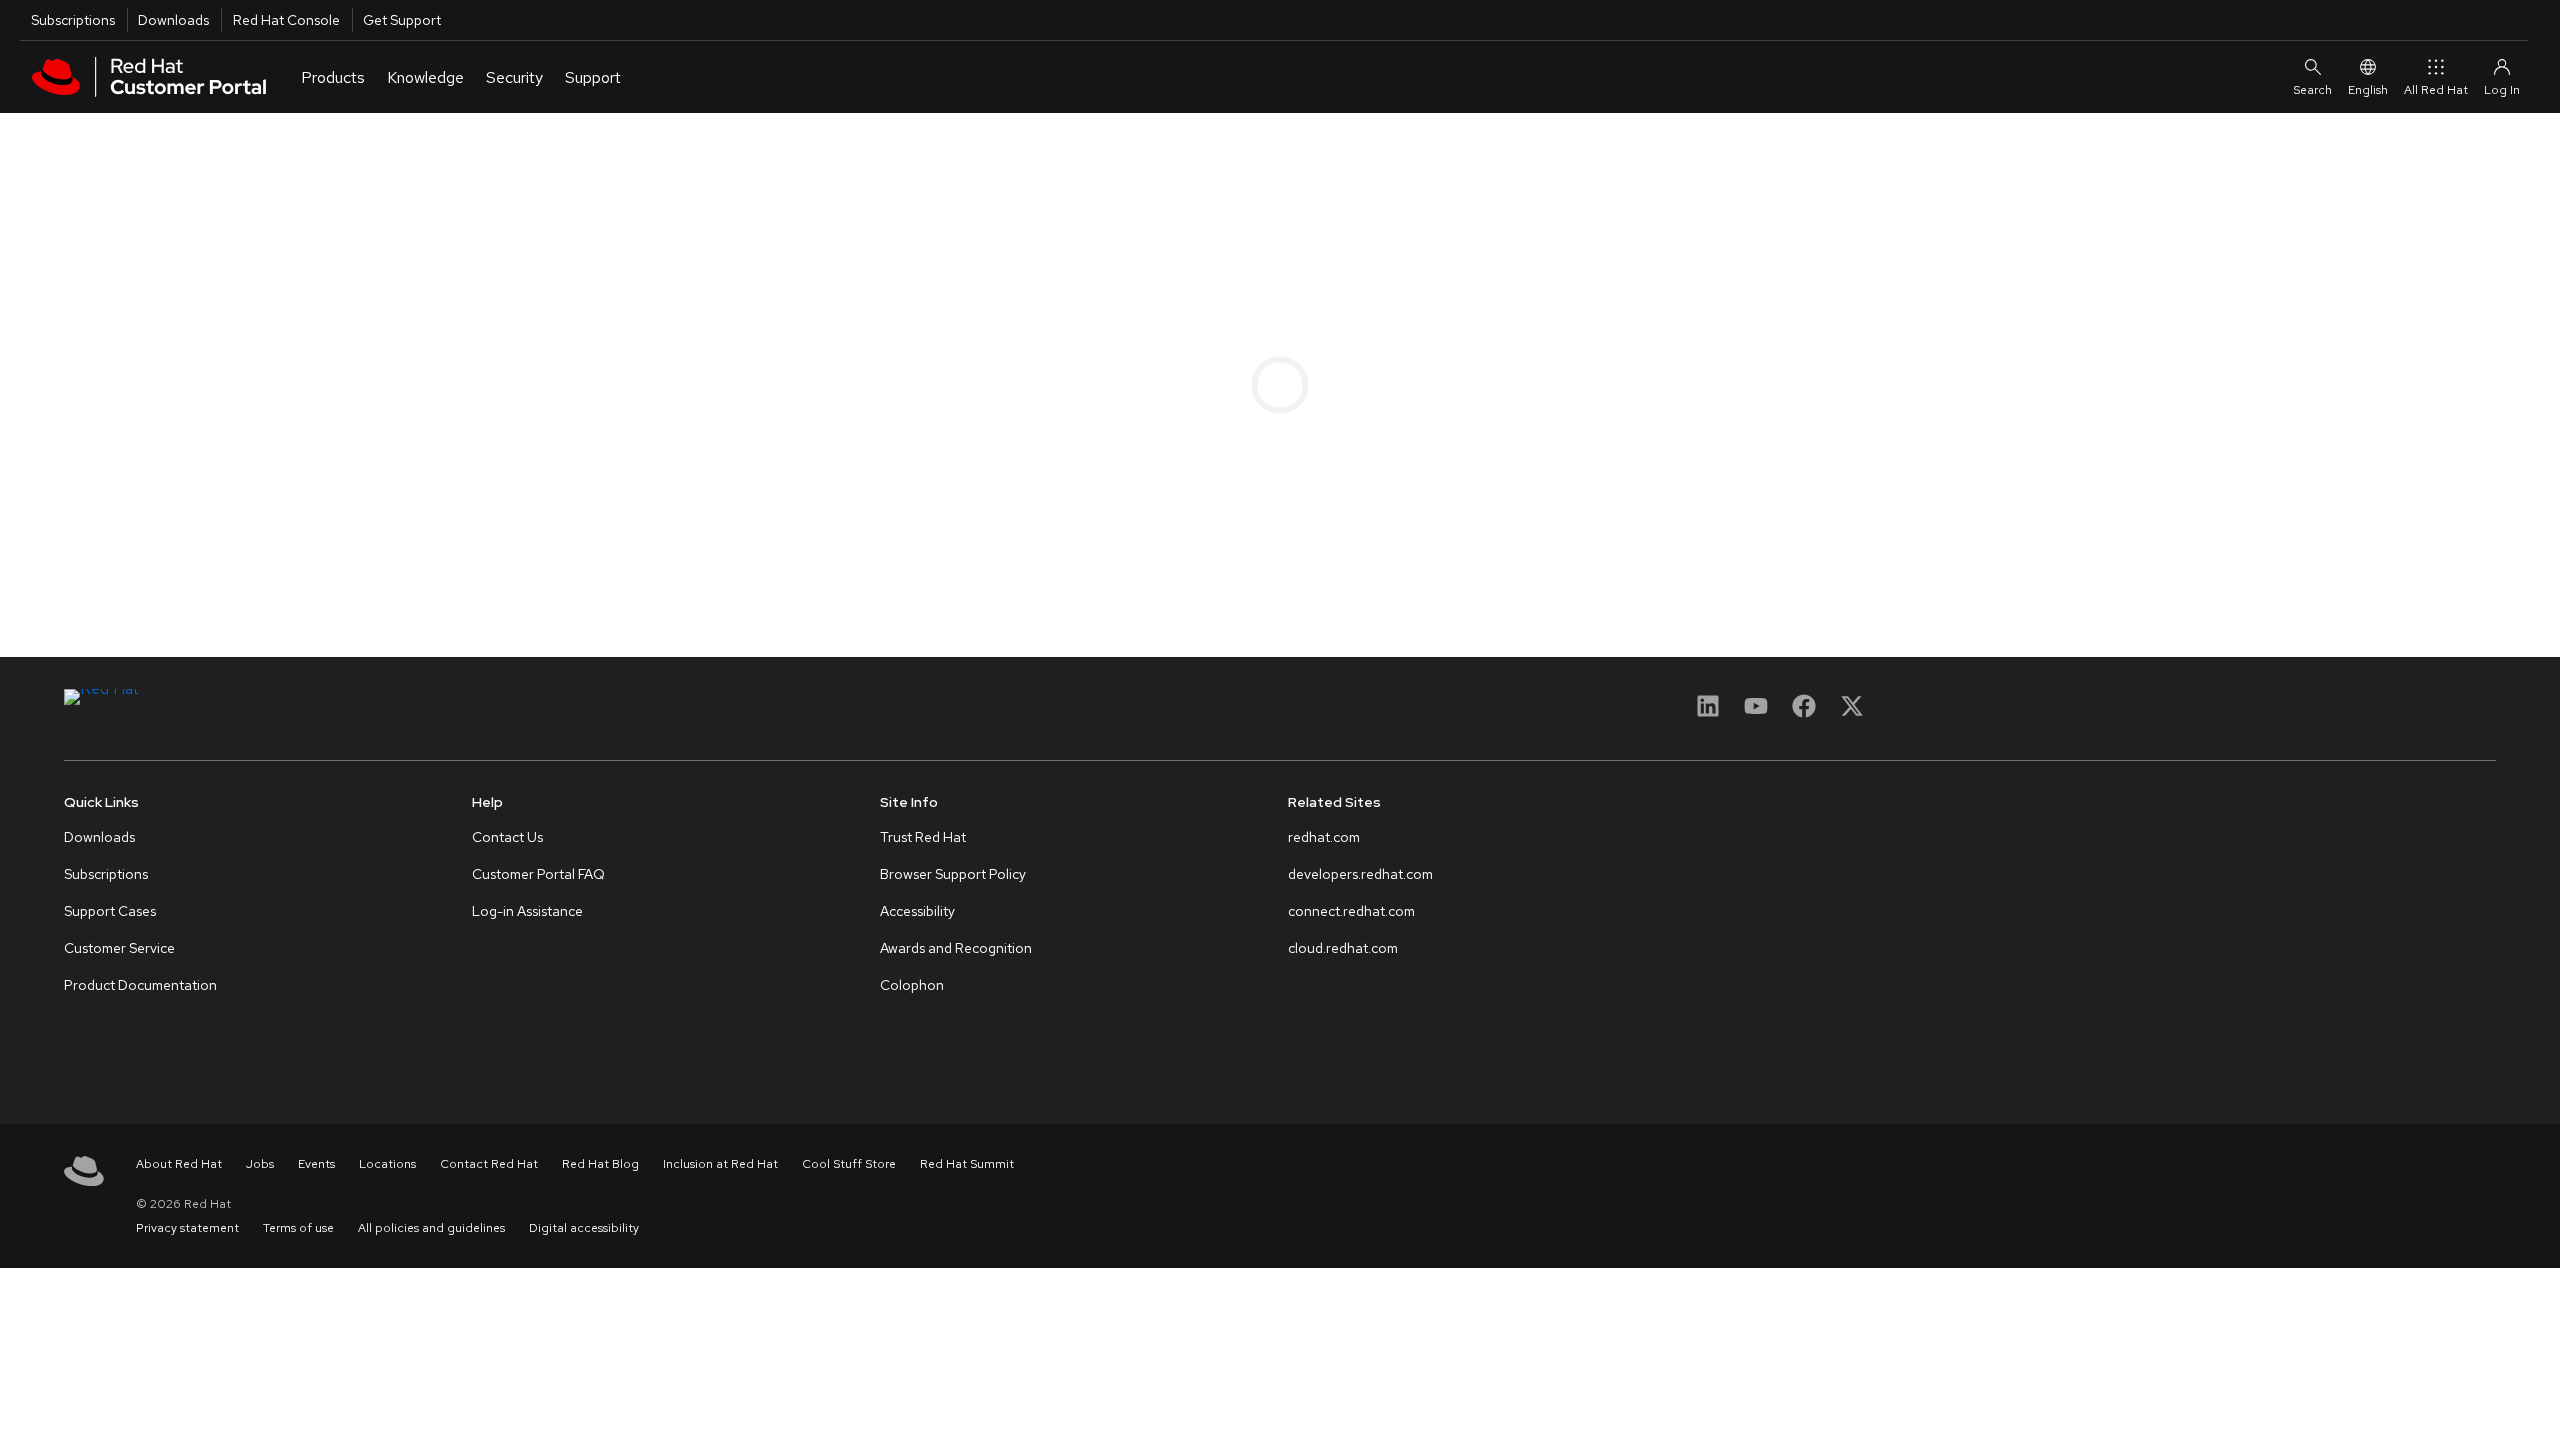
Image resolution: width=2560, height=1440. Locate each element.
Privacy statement (187, 1228)
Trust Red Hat (923, 837)
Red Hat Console (286, 20)
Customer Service (119, 948)
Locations (387, 1164)
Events (316, 1164)
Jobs (260, 1164)
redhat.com (1324, 837)
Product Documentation (140, 985)
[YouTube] (1756, 712)
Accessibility (917, 911)
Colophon (912, 985)
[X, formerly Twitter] (1852, 712)
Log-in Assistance (527, 911)
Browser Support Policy (953, 874)
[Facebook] (1804, 712)
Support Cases (110, 911)
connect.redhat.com (1351, 911)
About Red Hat (179, 1164)
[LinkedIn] (1708, 712)
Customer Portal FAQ (538, 874)
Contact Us (507, 837)
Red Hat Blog (600, 1164)
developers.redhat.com (1360, 874)
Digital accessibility (584, 1228)
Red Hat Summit (967, 1164)
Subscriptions (73, 20)
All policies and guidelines (431, 1228)
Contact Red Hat (489, 1164)
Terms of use (298, 1228)
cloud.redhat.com (1343, 948)
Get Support (402, 20)
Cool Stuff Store (849, 1164)
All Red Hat (2436, 90)
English (2368, 90)
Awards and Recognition (956, 948)
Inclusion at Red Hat (720, 1164)
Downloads (173, 20)
